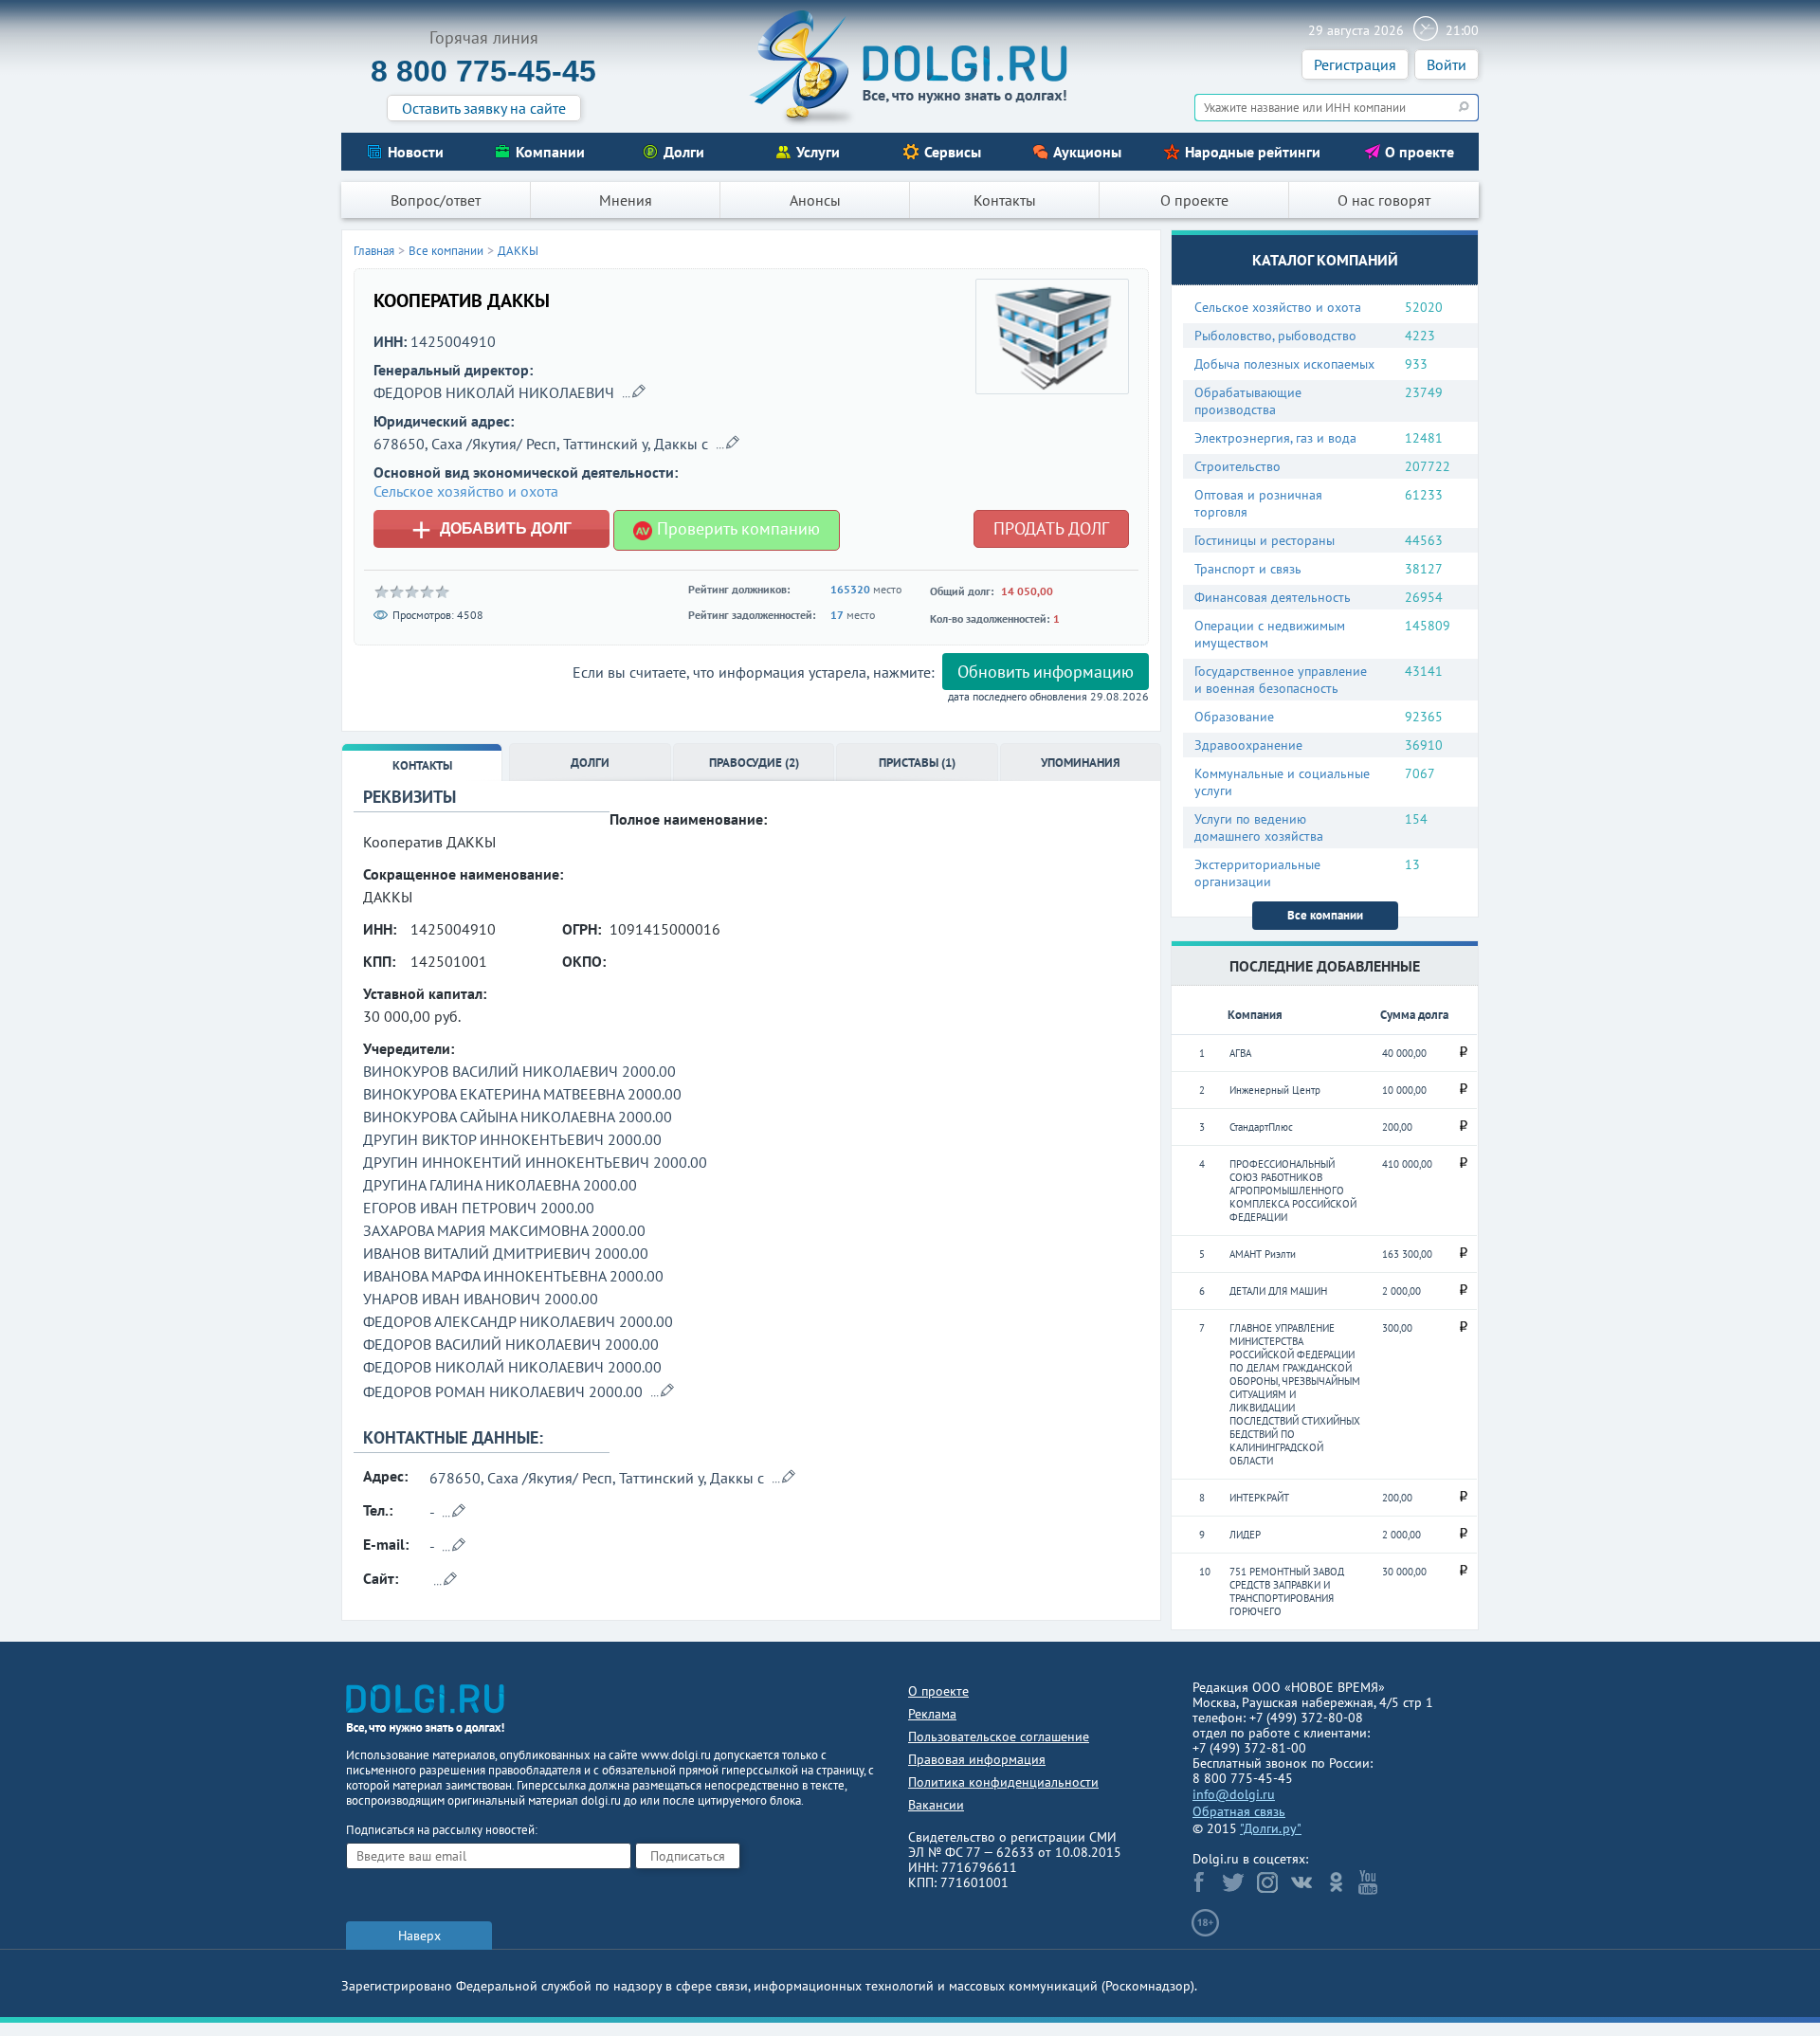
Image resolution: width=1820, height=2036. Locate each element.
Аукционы (1087, 152)
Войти (1447, 64)
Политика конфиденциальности (1003, 1782)
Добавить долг (491, 529)
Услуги (818, 152)
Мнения (626, 200)
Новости (416, 152)
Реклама (932, 1714)
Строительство (1238, 466)
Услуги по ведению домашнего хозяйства (1259, 827)
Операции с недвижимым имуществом (1270, 634)
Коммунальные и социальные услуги (1282, 782)
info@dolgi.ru (1234, 1794)
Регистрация (1355, 64)
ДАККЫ (518, 251)
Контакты (1005, 200)
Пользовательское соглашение (999, 1736)
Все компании (1325, 915)
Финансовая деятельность (1273, 597)
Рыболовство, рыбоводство (1275, 336)
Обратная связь (1239, 1811)
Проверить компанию (736, 528)
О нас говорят (1384, 200)
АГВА (1240, 1053)
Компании (550, 152)
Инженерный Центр (1275, 1090)
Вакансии (936, 1805)
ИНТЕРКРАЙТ (1259, 1498)
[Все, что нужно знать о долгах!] (910, 67)
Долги (684, 152)
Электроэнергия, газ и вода (1275, 438)
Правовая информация (977, 1759)
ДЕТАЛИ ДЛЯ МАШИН (1278, 1291)
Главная (374, 251)
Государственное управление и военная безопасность (1281, 680)
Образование (1234, 717)
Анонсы (815, 200)
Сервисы (953, 152)
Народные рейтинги (1253, 152)
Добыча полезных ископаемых (1284, 364)
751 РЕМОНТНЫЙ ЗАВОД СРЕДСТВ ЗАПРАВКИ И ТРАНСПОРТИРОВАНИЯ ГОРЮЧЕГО (1287, 1591)
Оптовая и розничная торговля (1258, 503)
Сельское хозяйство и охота (1278, 307)
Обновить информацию (1046, 672)
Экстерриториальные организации (1257, 873)
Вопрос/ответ (436, 200)
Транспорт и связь (1248, 569)
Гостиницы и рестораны (1265, 540)
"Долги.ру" (1271, 1828)
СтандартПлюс (1261, 1127)
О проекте (1420, 152)
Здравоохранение (1248, 745)
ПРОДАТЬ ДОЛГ (1051, 528)
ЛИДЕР (1245, 1535)
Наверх (419, 1936)
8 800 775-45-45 (483, 71)
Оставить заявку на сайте (484, 108)
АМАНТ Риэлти (1263, 1254)
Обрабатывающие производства (1248, 401)
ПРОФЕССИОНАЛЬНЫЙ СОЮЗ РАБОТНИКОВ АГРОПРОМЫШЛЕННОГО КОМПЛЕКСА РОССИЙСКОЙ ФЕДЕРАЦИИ (1293, 1191)
